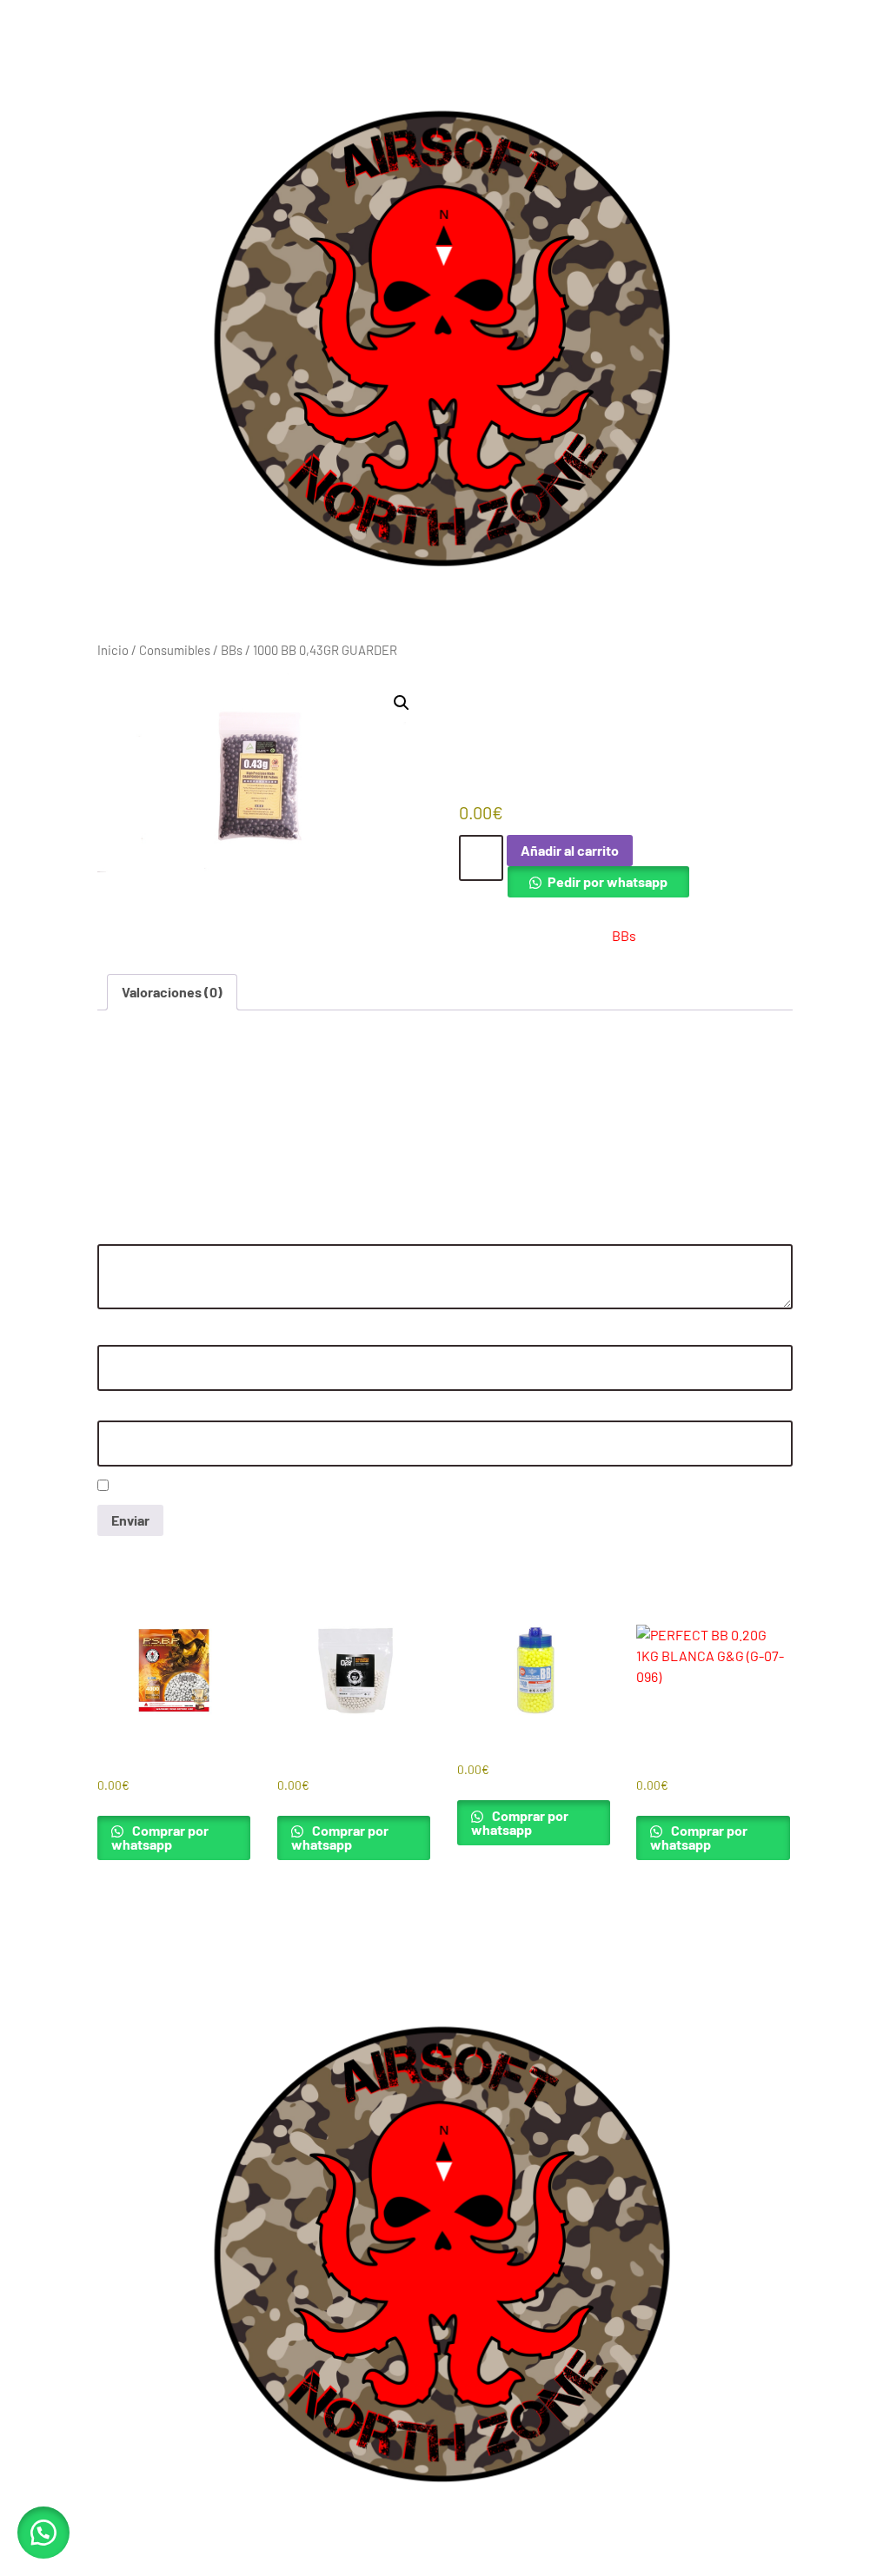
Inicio (113, 650)
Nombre (123, 1336)
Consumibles (175, 650)
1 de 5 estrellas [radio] (108, 1202)
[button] (402, 703)
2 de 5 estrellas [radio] (131, 1202)
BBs (232, 650)
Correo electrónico (151, 1411)
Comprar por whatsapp (160, 1837)
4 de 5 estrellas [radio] (178, 1202)
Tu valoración (137, 1235)
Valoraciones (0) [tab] (172, 992)
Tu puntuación (140, 1182)
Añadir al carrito (570, 850)
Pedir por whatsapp (608, 881)
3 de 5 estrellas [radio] (155, 1202)
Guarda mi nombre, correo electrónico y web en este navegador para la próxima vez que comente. (368, 1487)
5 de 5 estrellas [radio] (202, 1202)
